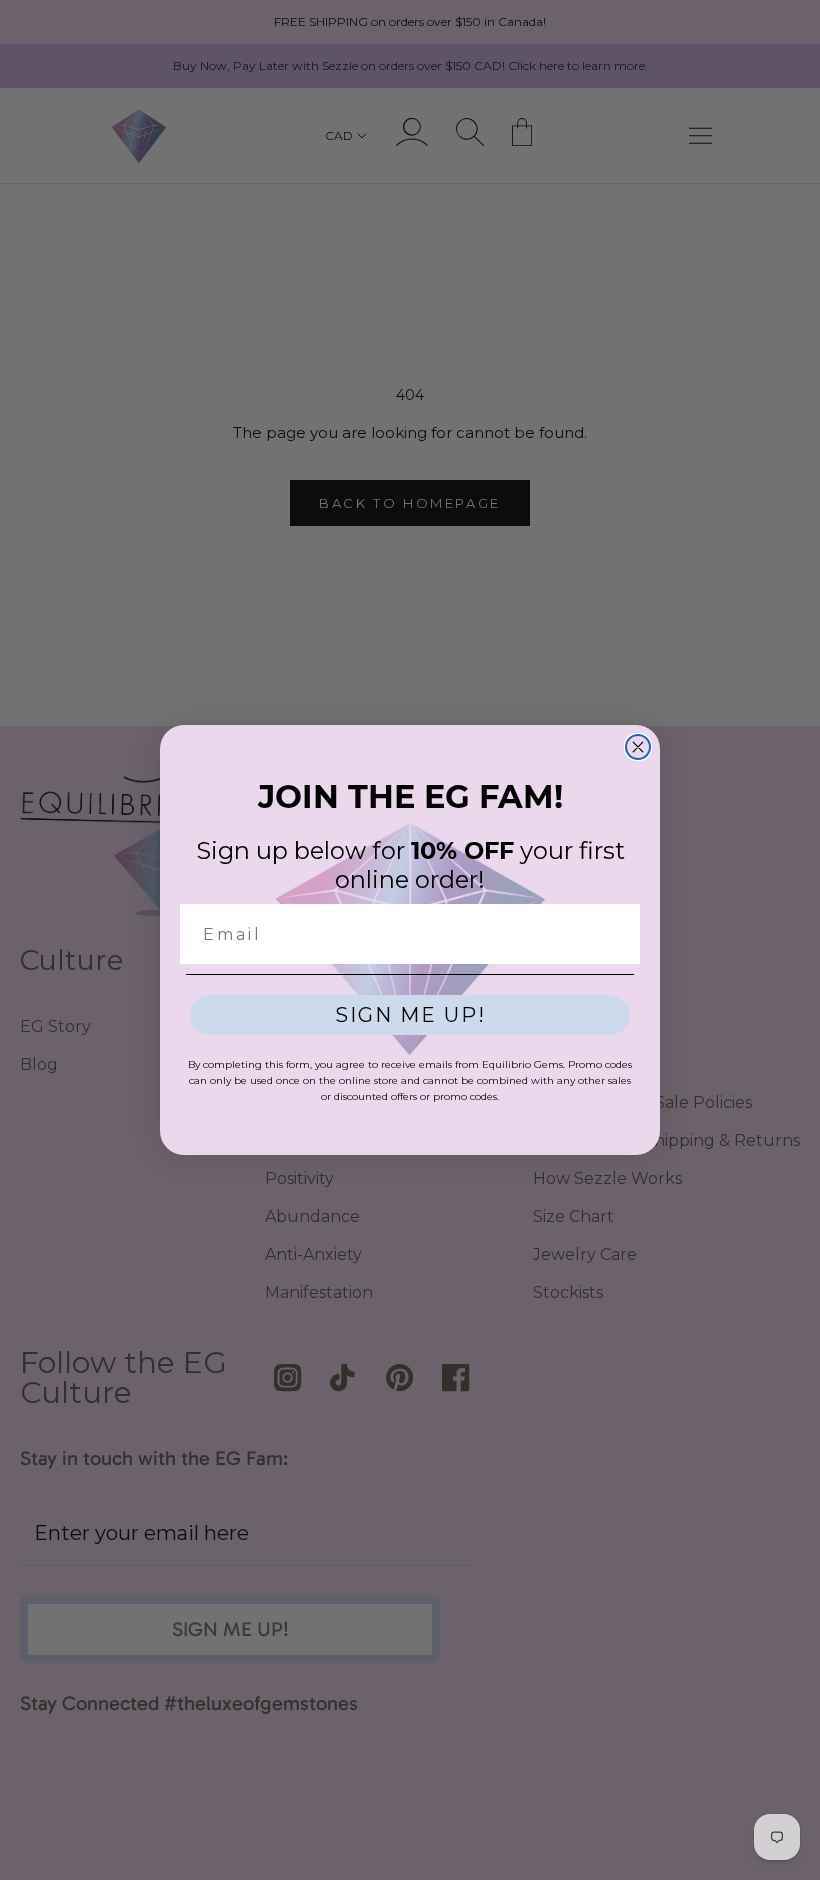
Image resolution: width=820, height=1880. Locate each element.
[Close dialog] (638, 747)
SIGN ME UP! (410, 1015)
